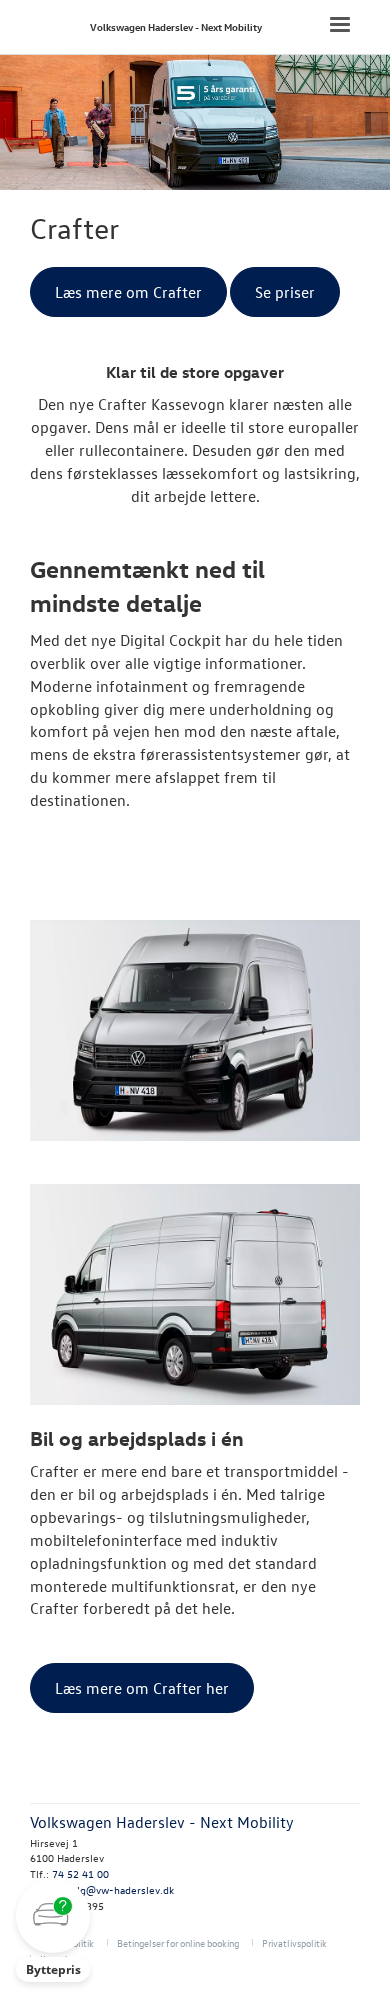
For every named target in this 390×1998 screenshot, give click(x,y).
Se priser (285, 292)
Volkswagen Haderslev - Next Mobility (176, 26)
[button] (53, 1930)
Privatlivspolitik (294, 1942)
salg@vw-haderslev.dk (120, 1889)
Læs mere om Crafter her (142, 1688)
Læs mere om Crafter (128, 292)
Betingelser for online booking (178, 1942)
